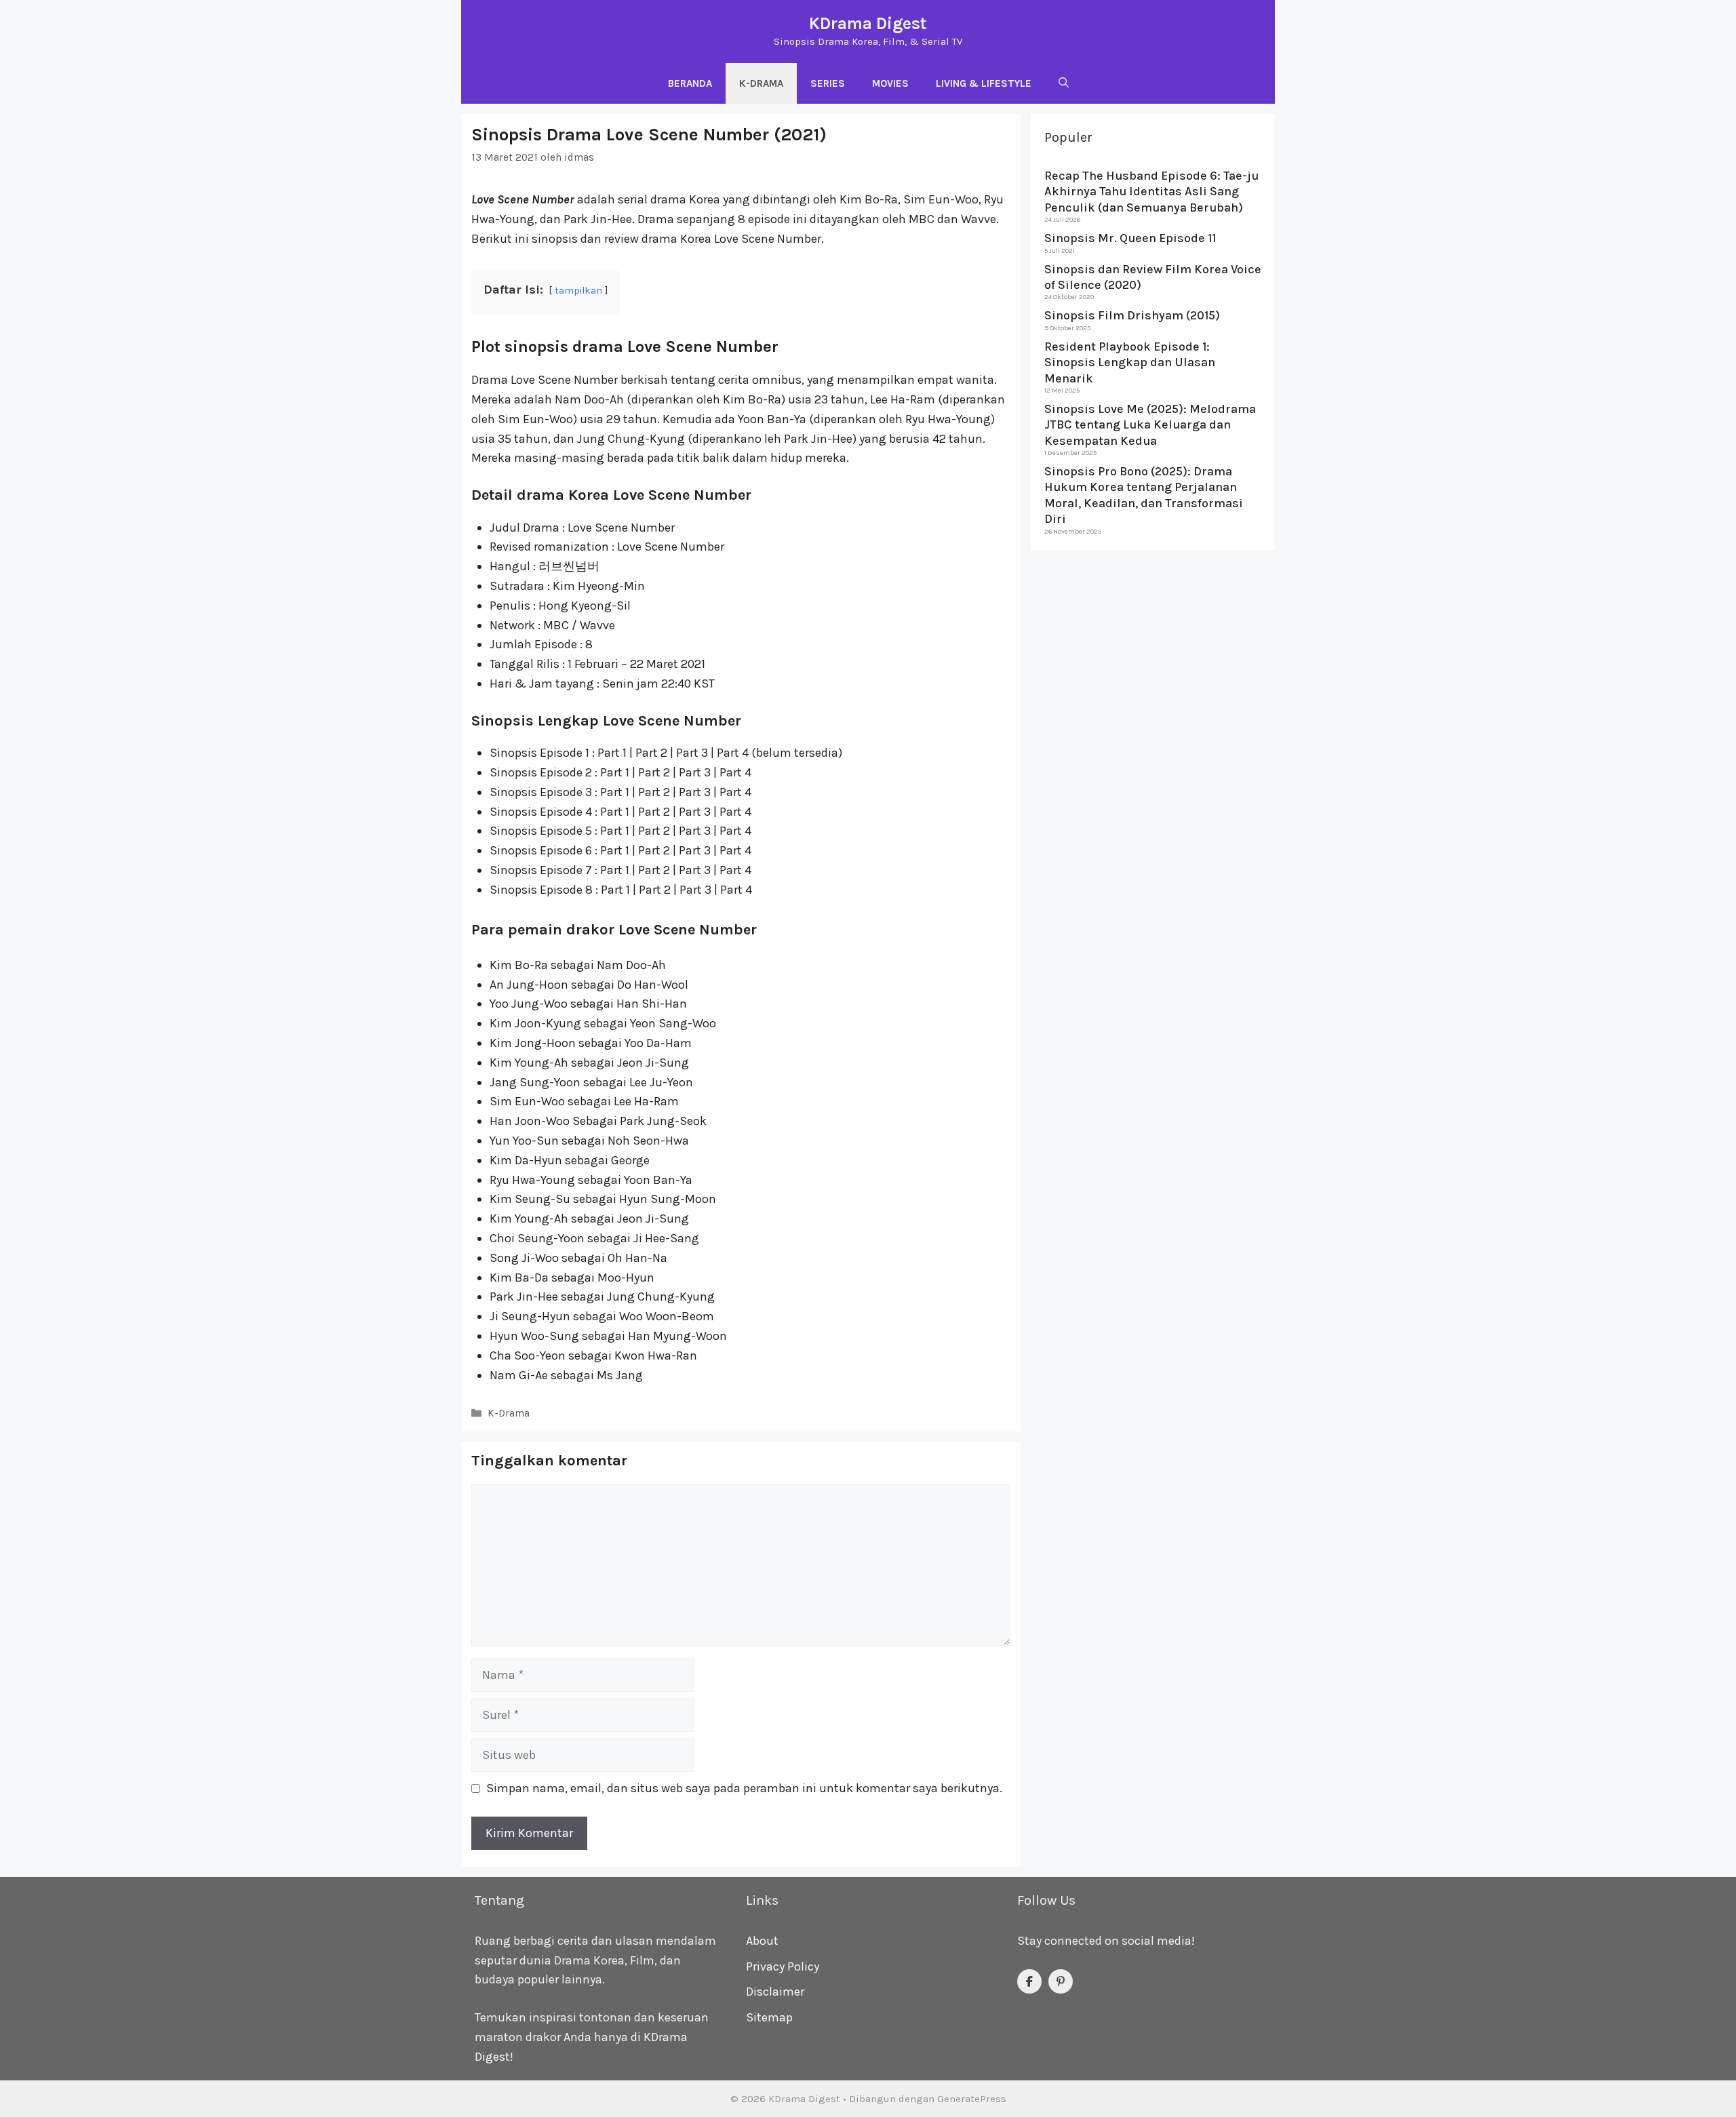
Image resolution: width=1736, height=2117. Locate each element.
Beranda (690, 83)
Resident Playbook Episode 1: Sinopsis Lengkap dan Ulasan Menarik (1130, 362)
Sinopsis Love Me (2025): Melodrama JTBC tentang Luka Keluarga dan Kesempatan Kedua (1150, 424)
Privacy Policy (783, 1966)
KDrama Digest (868, 23)
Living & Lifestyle (984, 83)
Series (828, 83)
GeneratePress (972, 2099)
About (762, 1941)
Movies (890, 83)
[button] (1064, 83)
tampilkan (578, 291)
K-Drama (761, 83)
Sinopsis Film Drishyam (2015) (1132, 315)
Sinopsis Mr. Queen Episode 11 (1130, 238)
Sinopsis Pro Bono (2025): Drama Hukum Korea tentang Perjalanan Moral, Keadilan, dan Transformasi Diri (1144, 495)
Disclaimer (775, 1992)
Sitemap (769, 2017)
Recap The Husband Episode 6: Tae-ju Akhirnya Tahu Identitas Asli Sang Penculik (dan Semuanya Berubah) (1151, 192)
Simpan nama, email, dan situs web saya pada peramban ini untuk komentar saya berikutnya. (744, 1788)
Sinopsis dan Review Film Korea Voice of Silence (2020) (1153, 276)
